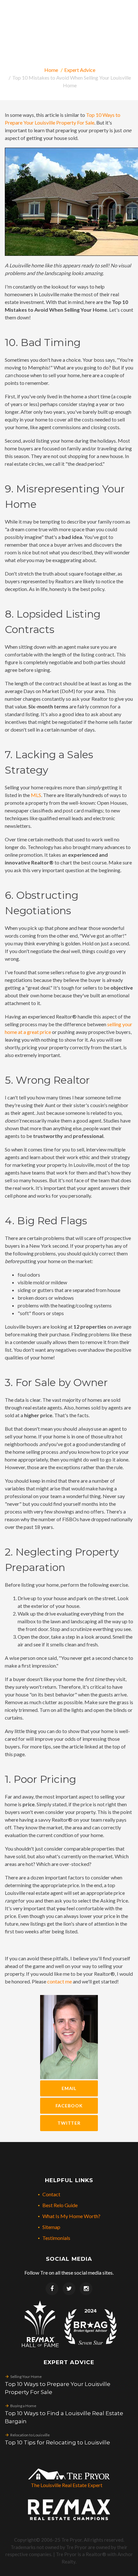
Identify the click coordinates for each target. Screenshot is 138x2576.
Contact (51, 2194)
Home (51, 70)
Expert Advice (80, 70)
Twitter (69, 2123)
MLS (36, 795)
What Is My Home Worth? (71, 2216)
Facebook (69, 2106)
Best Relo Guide (60, 2205)
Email (69, 2088)
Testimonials (56, 2238)
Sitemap (51, 2227)
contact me (60, 1981)
